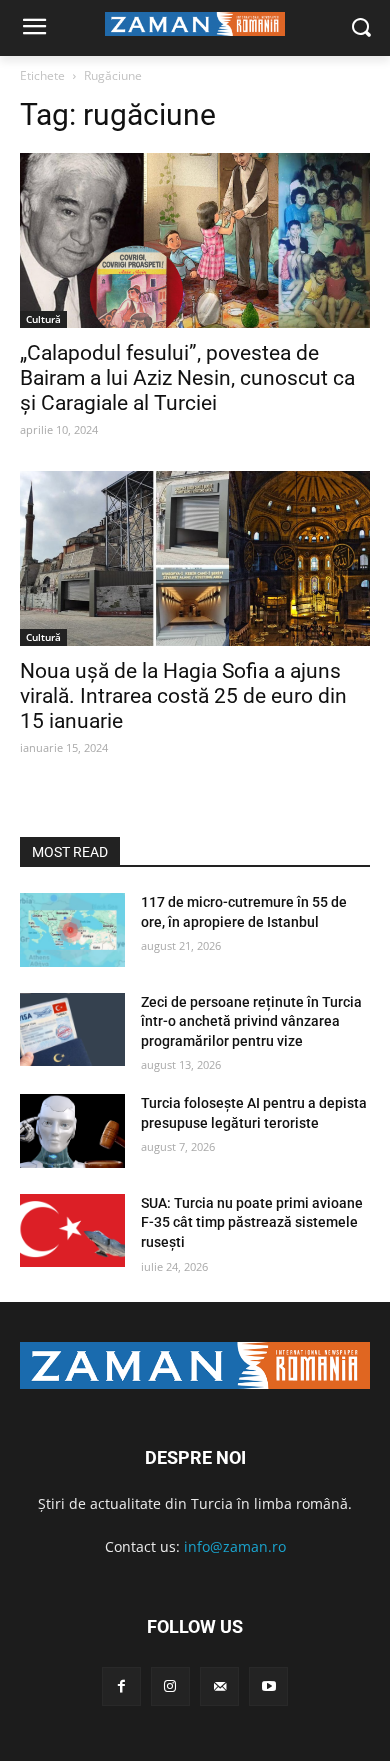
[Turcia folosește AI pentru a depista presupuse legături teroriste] (72, 1131)
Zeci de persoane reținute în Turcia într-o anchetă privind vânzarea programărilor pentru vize (251, 1021)
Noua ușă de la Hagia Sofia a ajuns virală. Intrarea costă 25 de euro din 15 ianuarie (183, 696)
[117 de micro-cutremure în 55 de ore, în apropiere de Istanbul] (72, 930)
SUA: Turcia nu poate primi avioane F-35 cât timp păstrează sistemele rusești (252, 1222)
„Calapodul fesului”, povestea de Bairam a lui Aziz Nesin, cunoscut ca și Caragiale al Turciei (187, 378)
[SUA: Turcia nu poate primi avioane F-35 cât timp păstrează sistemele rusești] (72, 1231)
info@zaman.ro (235, 1546)
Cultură (43, 319)
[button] (360, 28)
